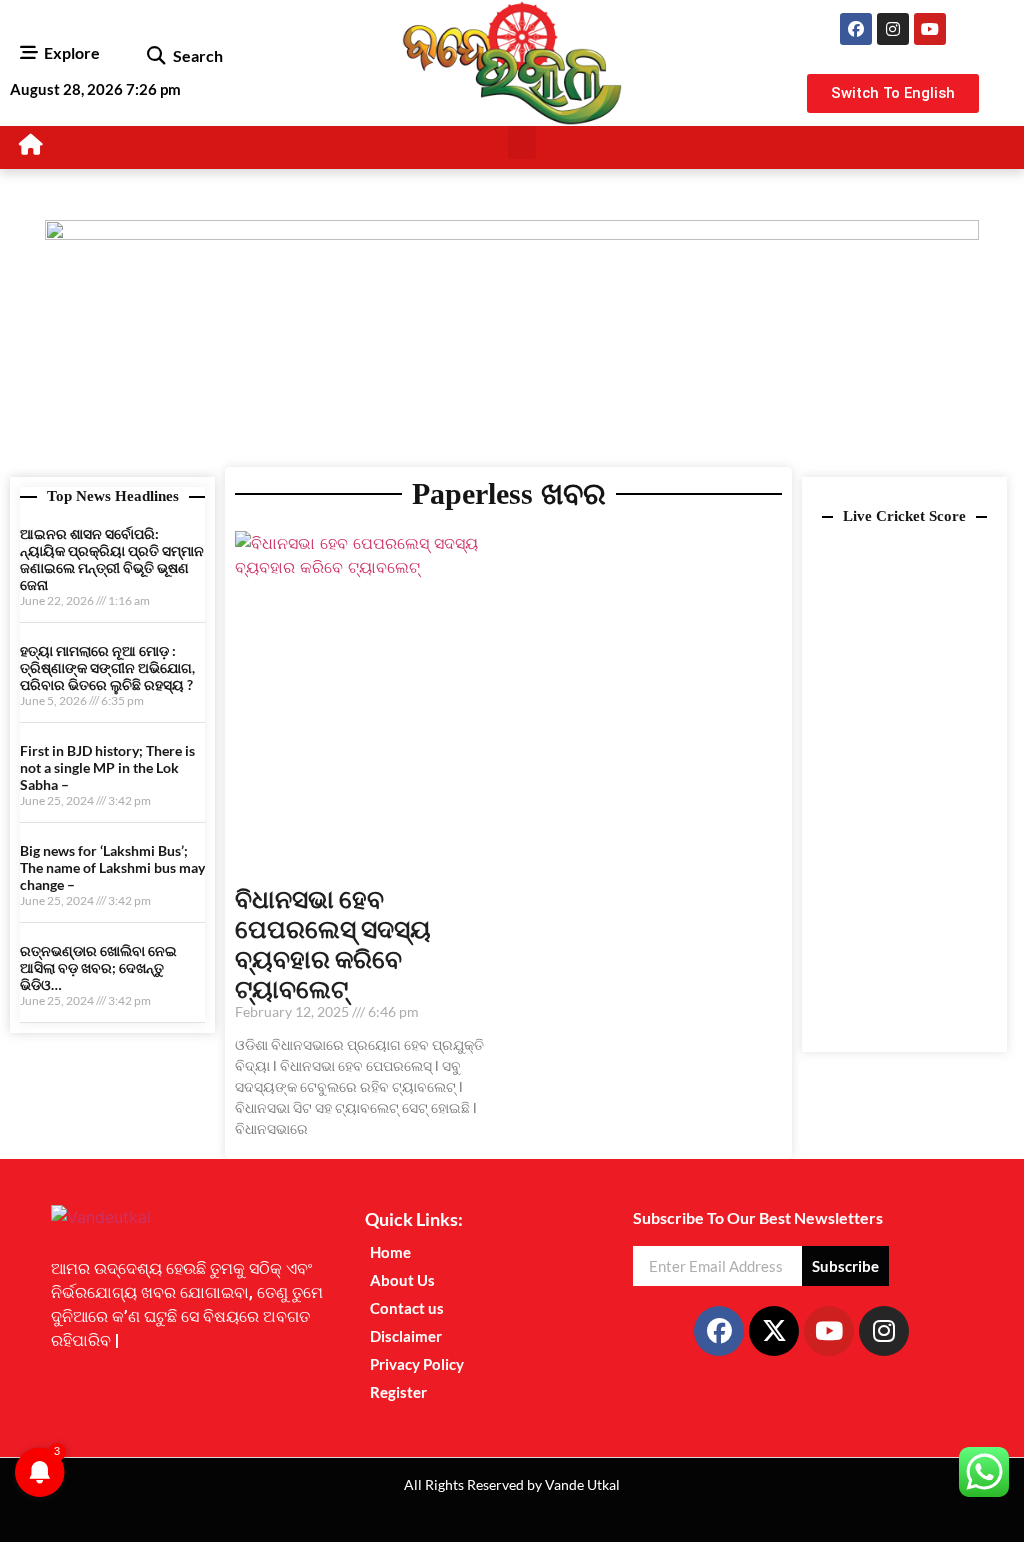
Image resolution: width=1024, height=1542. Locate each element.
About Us (402, 1280)
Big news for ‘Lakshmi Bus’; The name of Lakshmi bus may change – (112, 867)
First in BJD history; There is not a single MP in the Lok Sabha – (107, 767)
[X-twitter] (774, 1331)
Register (398, 1392)
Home (390, 1252)
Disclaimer (406, 1336)
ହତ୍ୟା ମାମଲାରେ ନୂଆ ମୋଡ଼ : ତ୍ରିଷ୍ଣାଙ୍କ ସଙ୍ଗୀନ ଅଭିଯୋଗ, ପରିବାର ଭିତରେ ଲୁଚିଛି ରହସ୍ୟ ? (107, 667)
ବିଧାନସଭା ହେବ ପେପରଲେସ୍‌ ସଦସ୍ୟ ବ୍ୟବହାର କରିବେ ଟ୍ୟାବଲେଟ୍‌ (333, 943)
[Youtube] (930, 29)
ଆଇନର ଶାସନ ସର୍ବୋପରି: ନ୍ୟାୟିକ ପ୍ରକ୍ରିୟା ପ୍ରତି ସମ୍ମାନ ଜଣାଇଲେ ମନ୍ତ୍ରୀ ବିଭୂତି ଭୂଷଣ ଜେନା (112, 558)
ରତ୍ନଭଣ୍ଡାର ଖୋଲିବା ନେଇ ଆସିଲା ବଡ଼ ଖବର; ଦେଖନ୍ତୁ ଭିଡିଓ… (98, 967)
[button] (156, 55)
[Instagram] (893, 29)
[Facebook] (856, 29)
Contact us (407, 1308)
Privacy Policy (417, 1364)
